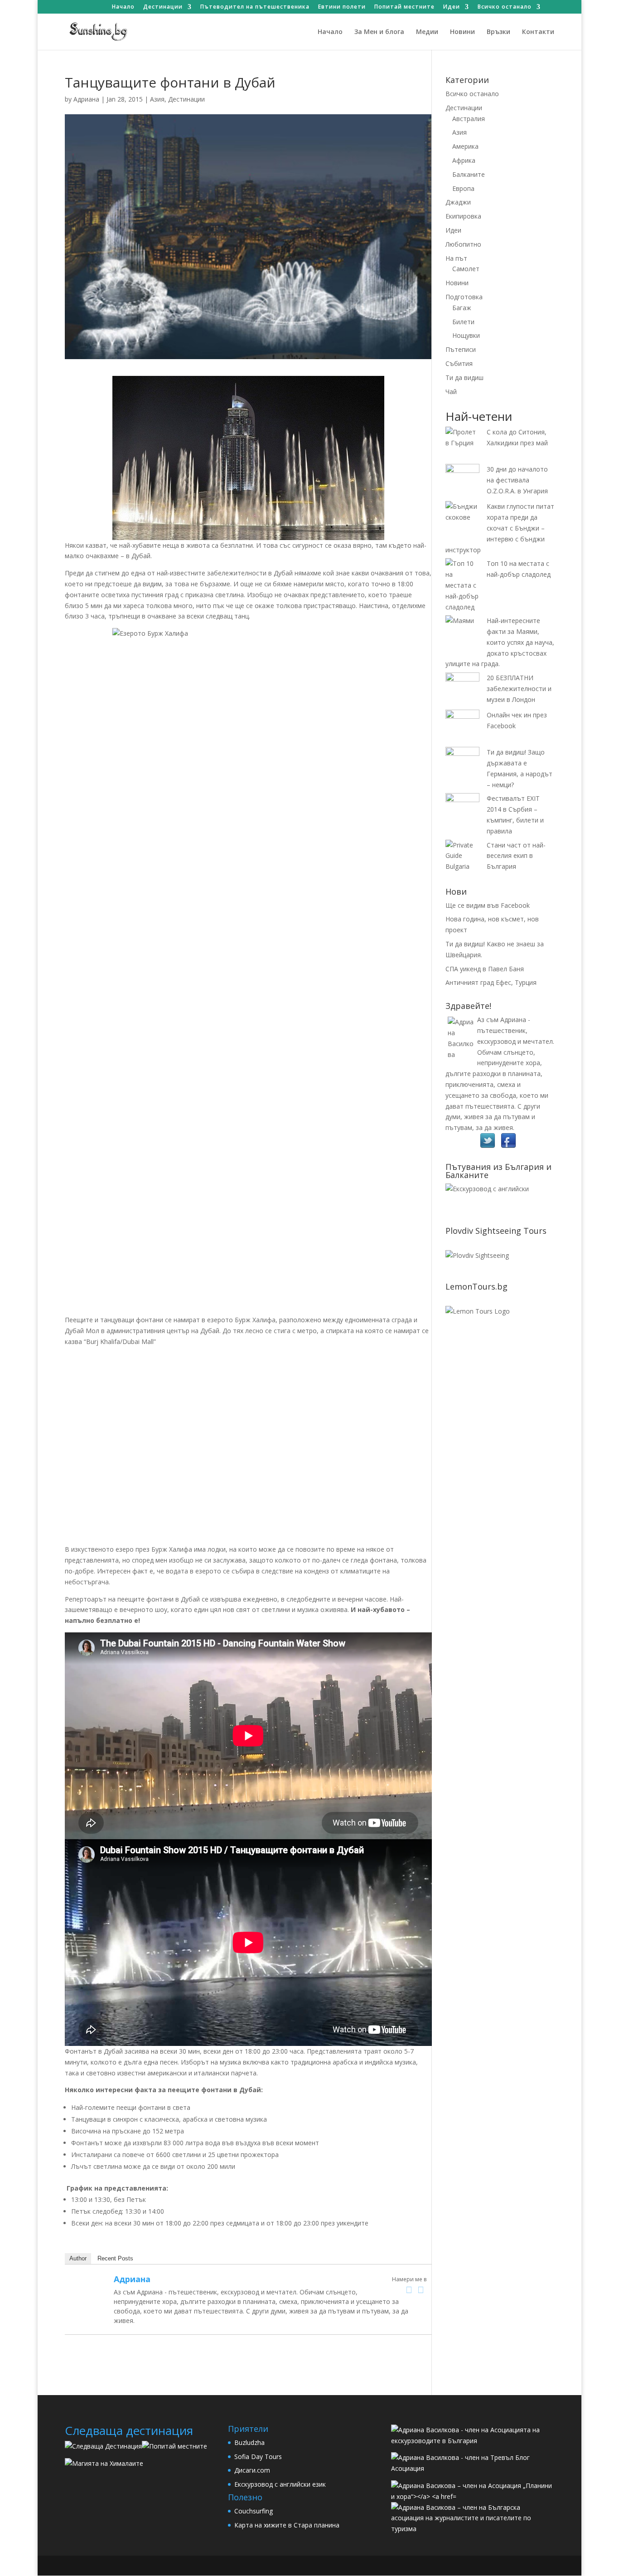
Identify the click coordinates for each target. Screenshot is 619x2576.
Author (78, 2258)
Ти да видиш (464, 377)
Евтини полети (342, 7)
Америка (465, 146)
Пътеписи (461, 349)
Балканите (469, 174)
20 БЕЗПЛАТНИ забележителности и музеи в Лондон (519, 689)
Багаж (462, 308)
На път (456, 258)
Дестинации (163, 7)
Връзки (498, 32)
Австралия (469, 119)
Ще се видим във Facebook (488, 905)
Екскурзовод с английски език (280, 2484)
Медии (427, 32)
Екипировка (463, 216)
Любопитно (463, 244)
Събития (459, 363)
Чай (451, 392)
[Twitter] (421, 2290)
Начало (123, 7)
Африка (464, 160)
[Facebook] (409, 2290)
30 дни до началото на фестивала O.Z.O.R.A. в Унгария (517, 480)
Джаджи (458, 202)
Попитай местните (404, 7)
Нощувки (466, 335)
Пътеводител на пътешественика (255, 7)
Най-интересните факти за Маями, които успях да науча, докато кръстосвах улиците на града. (500, 642)
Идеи (452, 7)
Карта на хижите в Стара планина (287, 2525)
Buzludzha (249, 2442)
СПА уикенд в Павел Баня (485, 969)
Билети (463, 322)
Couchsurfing (254, 2511)
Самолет (466, 269)
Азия (157, 99)
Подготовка (464, 297)
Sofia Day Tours (258, 2457)
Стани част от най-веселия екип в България (516, 856)
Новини (462, 32)
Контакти (538, 32)
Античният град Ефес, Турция (491, 982)
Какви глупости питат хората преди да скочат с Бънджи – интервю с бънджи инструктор (500, 528)
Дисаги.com (252, 2470)
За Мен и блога (379, 32)
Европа (463, 188)
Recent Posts (115, 2258)
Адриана (86, 99)
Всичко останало (505, 7)
